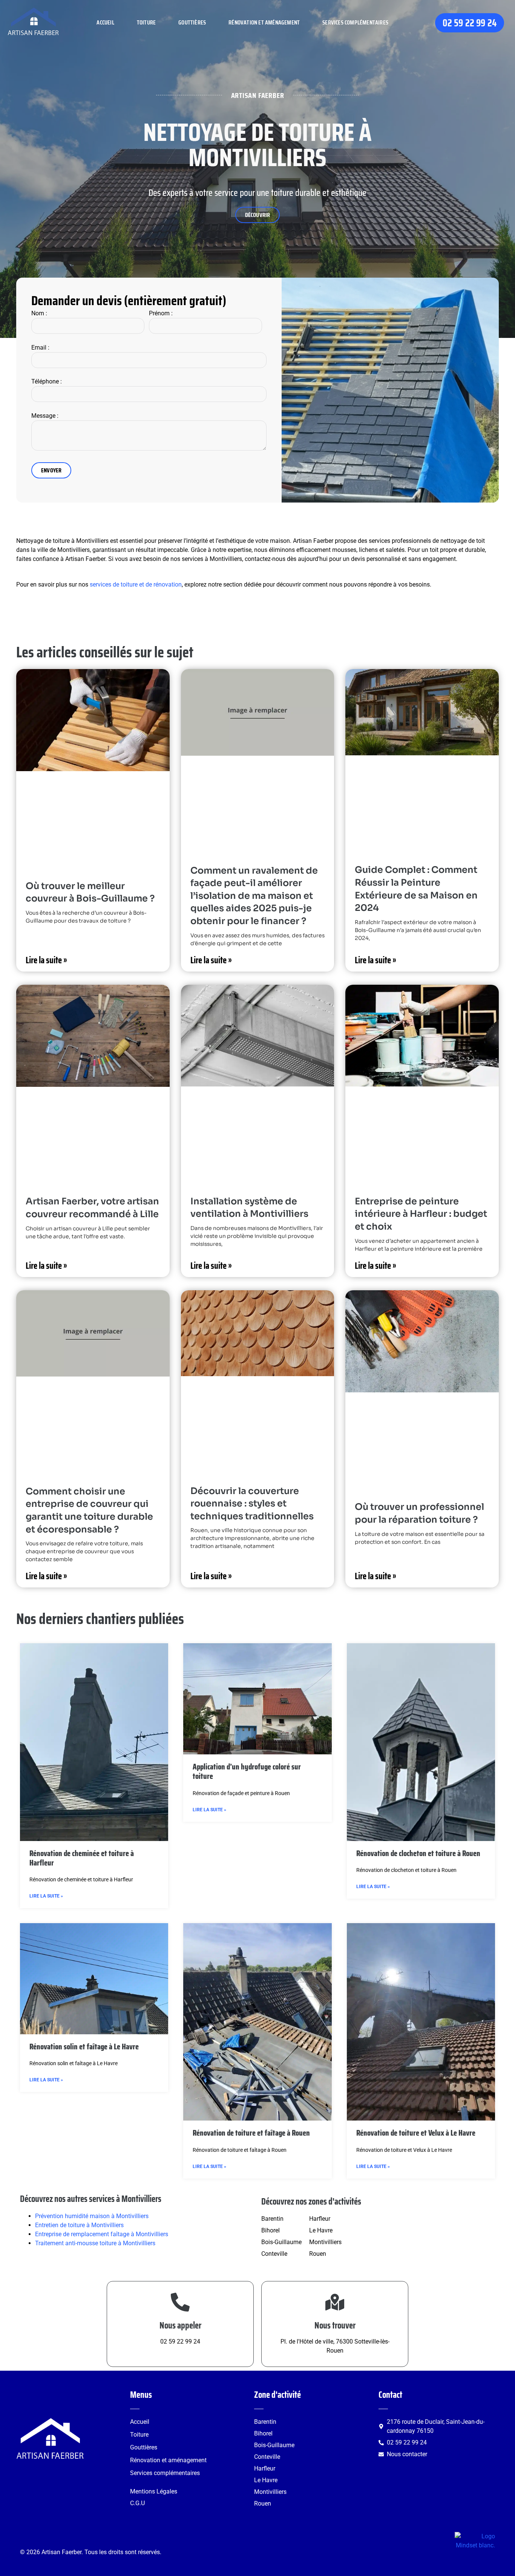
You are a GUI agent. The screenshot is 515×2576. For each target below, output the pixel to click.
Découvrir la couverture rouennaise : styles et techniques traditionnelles (252, 1504)
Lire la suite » (46, 960)
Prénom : (161, 313)
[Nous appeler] (180, 2302)
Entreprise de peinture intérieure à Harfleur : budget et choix (421, 1214)
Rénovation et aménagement (264, 22)
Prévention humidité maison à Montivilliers (92, 2216)
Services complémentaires (355, 22)
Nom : (39, 313)
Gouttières (192, 22)
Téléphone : (47, 381)
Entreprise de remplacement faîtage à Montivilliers (102, 2234)
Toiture (146, 22)
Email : (40, 348)
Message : (45, 416)
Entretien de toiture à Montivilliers (79, 2225)
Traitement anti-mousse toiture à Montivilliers (95, 2243)
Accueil (105, 22)
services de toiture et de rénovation (136, 584)
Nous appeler (180, 2325)
